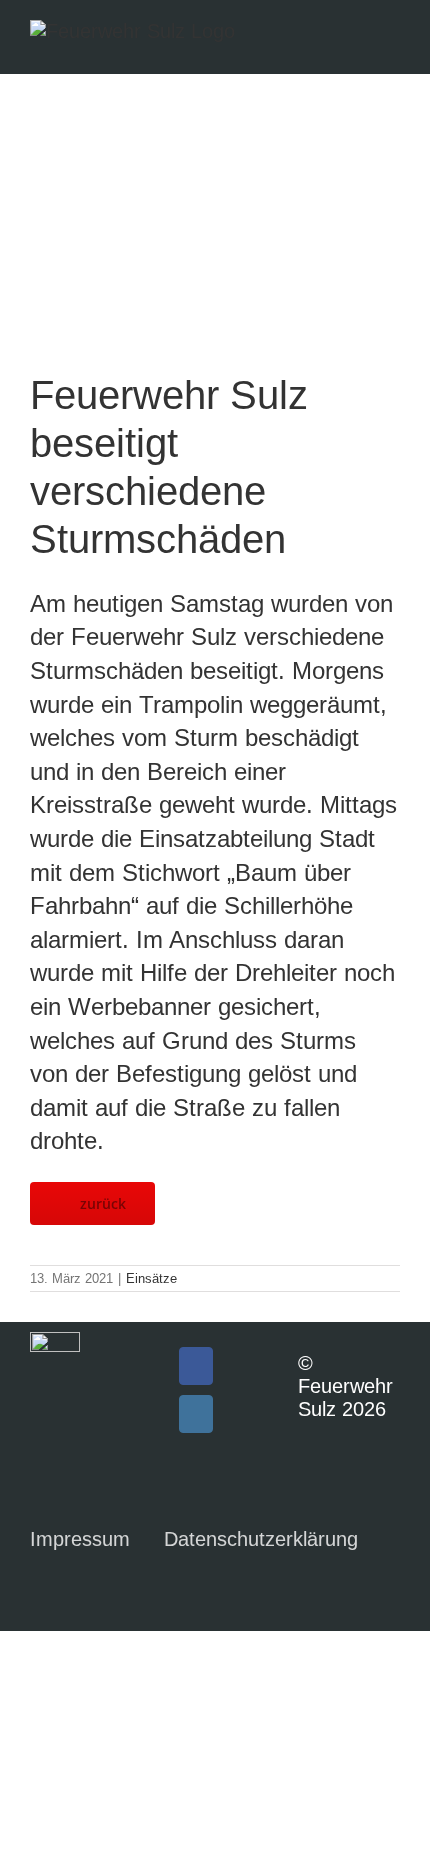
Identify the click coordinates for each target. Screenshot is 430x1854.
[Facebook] (196, 1366)
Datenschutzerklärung (261, 1539)
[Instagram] (196, 1414)
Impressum (80, 1539)
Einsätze (151, 1278)
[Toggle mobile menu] (392, 40)
